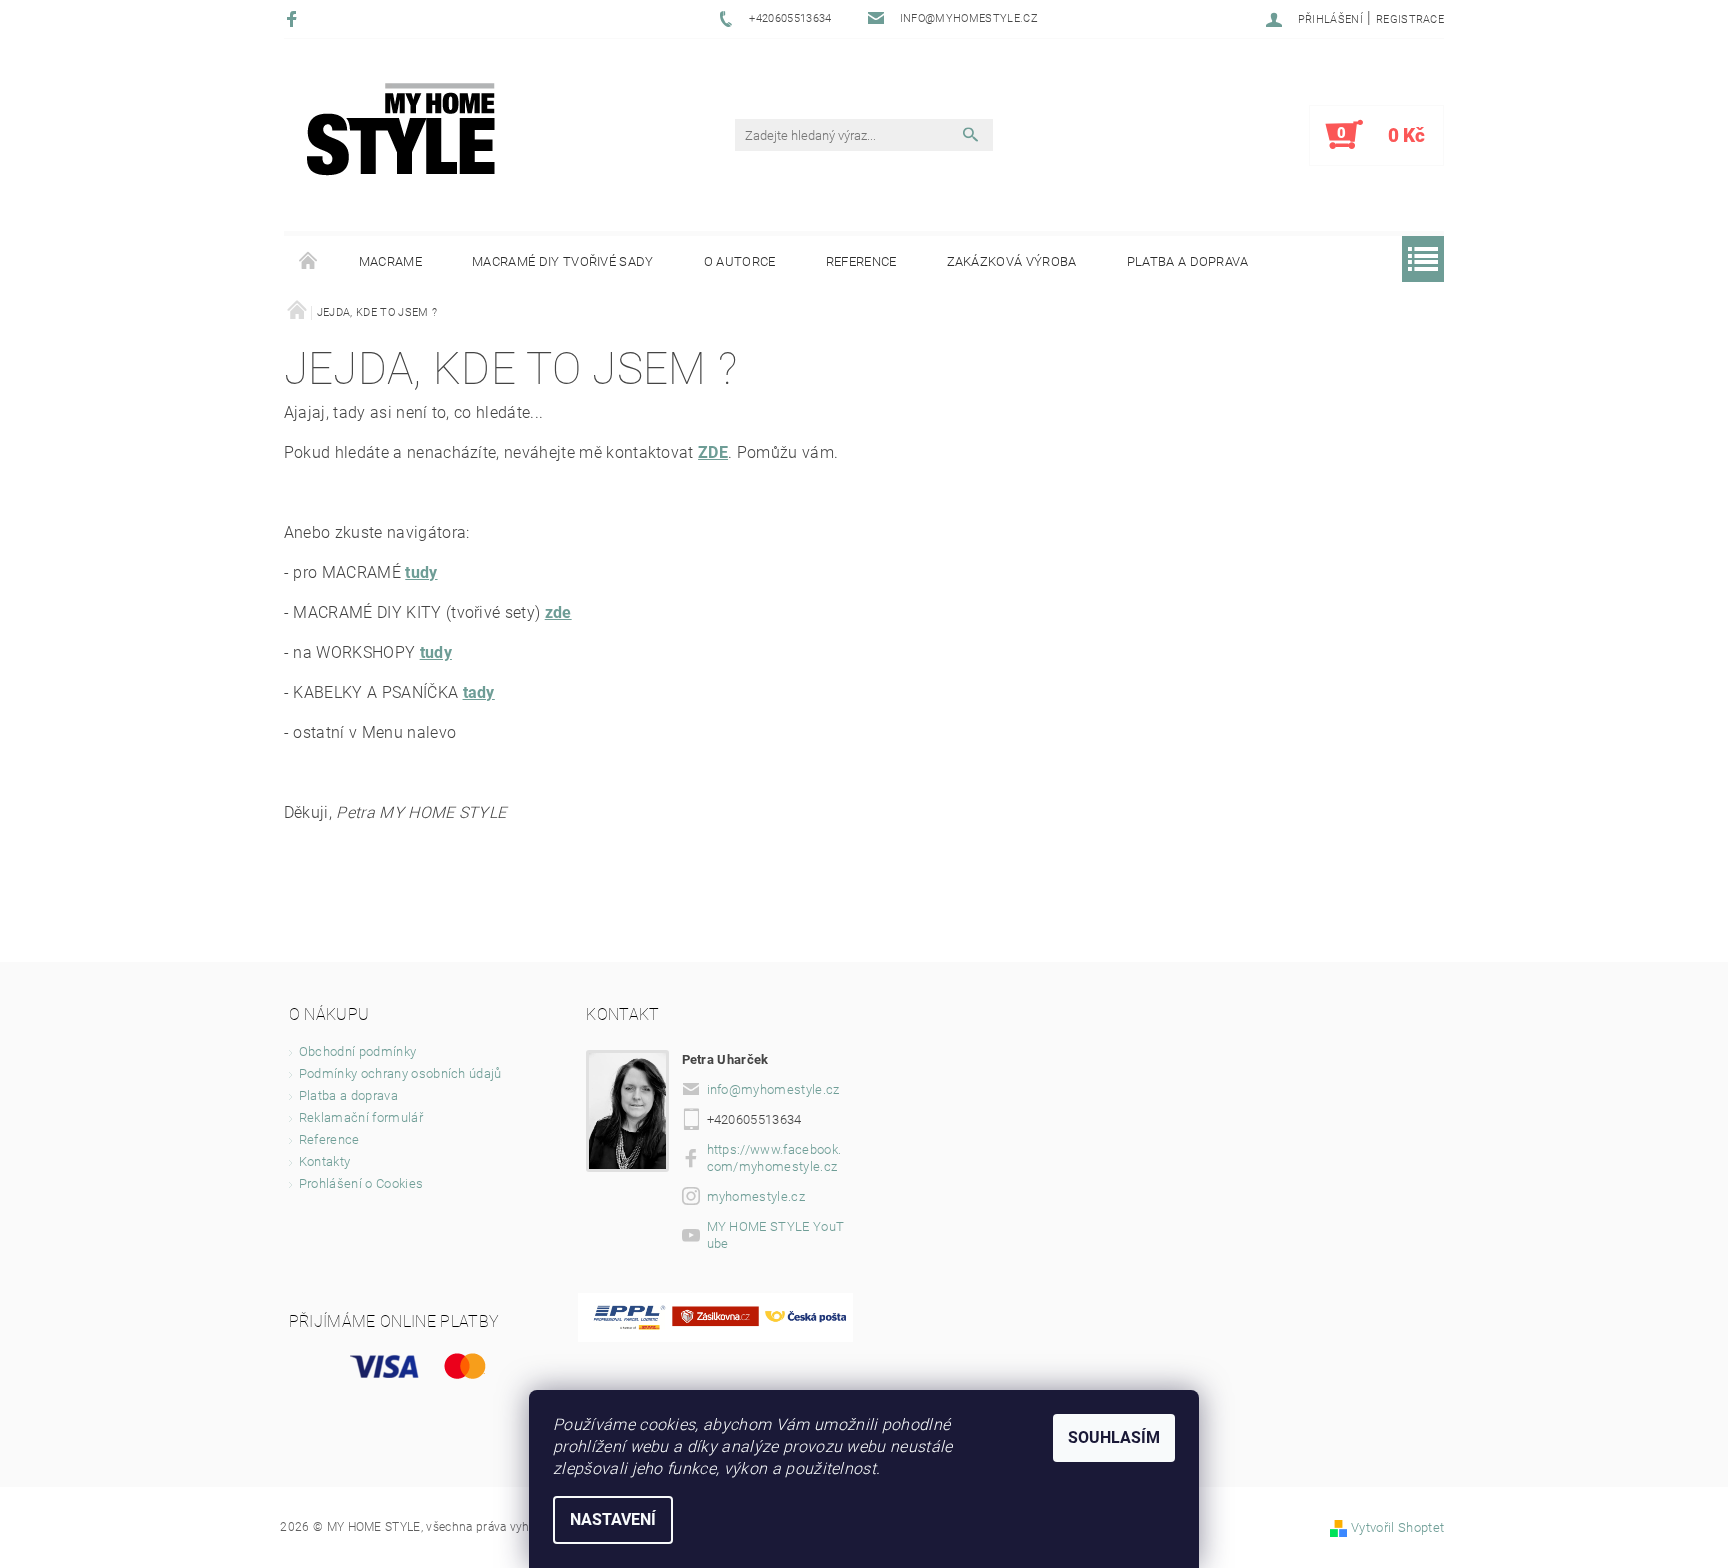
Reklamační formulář (361, 1117)
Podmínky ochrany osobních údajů (400, 1073)
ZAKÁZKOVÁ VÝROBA (1012, 261)
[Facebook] (294, 18)
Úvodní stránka (309, 262)
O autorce (740, 261)
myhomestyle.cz (756, 1196)
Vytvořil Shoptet (1397, 1527)
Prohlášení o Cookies (361, 1183)
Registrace (1410, 19)
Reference (861, 261)
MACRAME (390, 261)
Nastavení (613, 1519)
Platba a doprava (1188, 261)
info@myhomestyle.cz (773, 1089)
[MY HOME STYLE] (400, 129)
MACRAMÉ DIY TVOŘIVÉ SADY (563, 261)
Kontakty (325, 1161)
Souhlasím (1114, 1437)
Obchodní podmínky (357, 1051)
